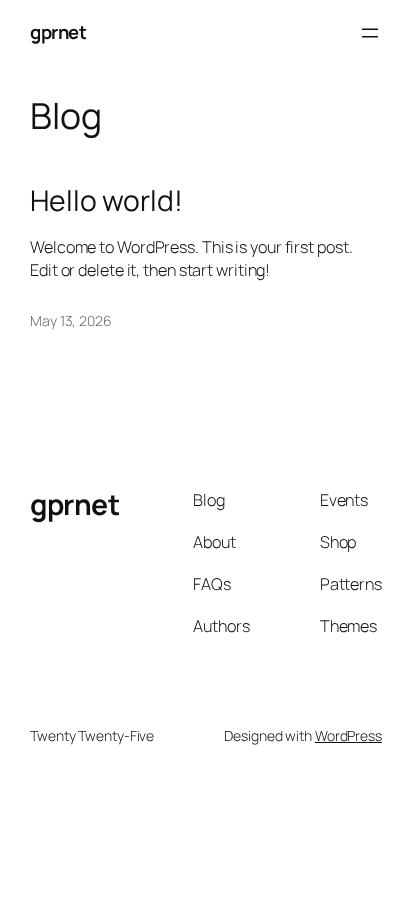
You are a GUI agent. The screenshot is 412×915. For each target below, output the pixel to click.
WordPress (348, 735)
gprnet (58, 32)
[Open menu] (370, 33)
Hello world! (106, 201)
